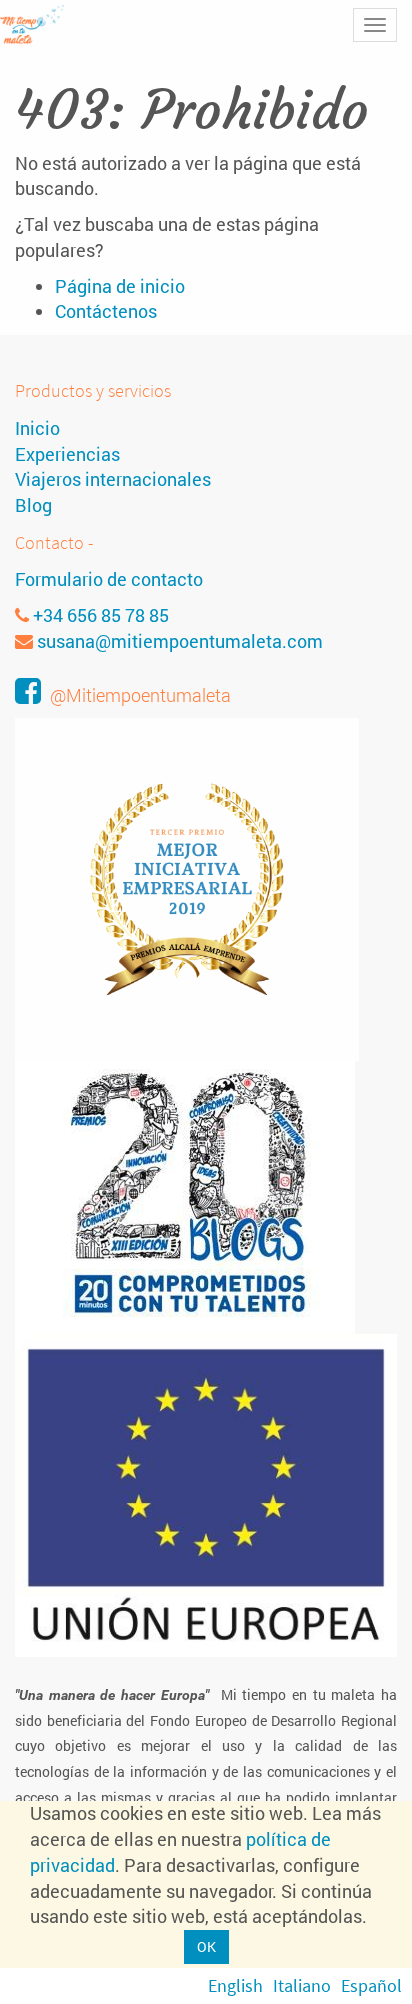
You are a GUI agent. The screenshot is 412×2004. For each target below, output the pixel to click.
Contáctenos (106, 311)
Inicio (37, 428)
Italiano (302, 1985)
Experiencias (67, 454)
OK (206, 1946)
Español (371, 1985)
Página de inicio (120, 286)
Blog (33, 505)
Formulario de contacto (109, 579)
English (235, 1985)
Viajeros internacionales (113, 479)
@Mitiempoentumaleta (140, 695)
